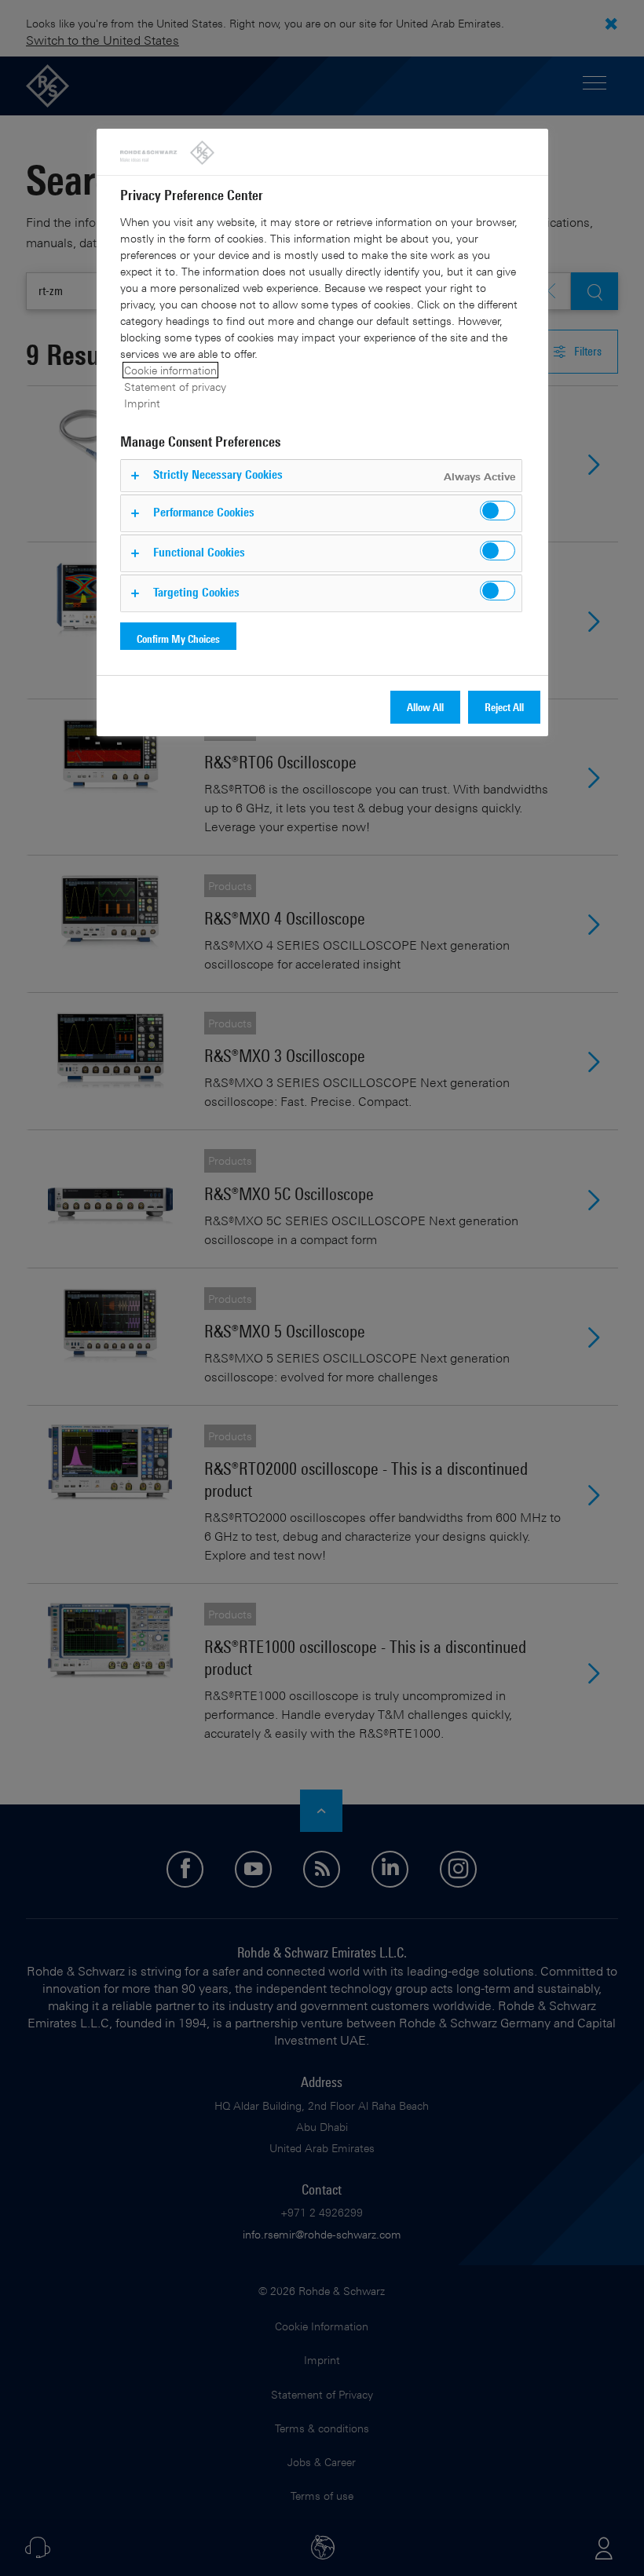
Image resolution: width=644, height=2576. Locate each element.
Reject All (504, 707)
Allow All (425, 707)
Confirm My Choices (178, 639)
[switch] (498, 511)
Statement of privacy (175, 387)
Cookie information (170, 370)
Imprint (142, 403)
